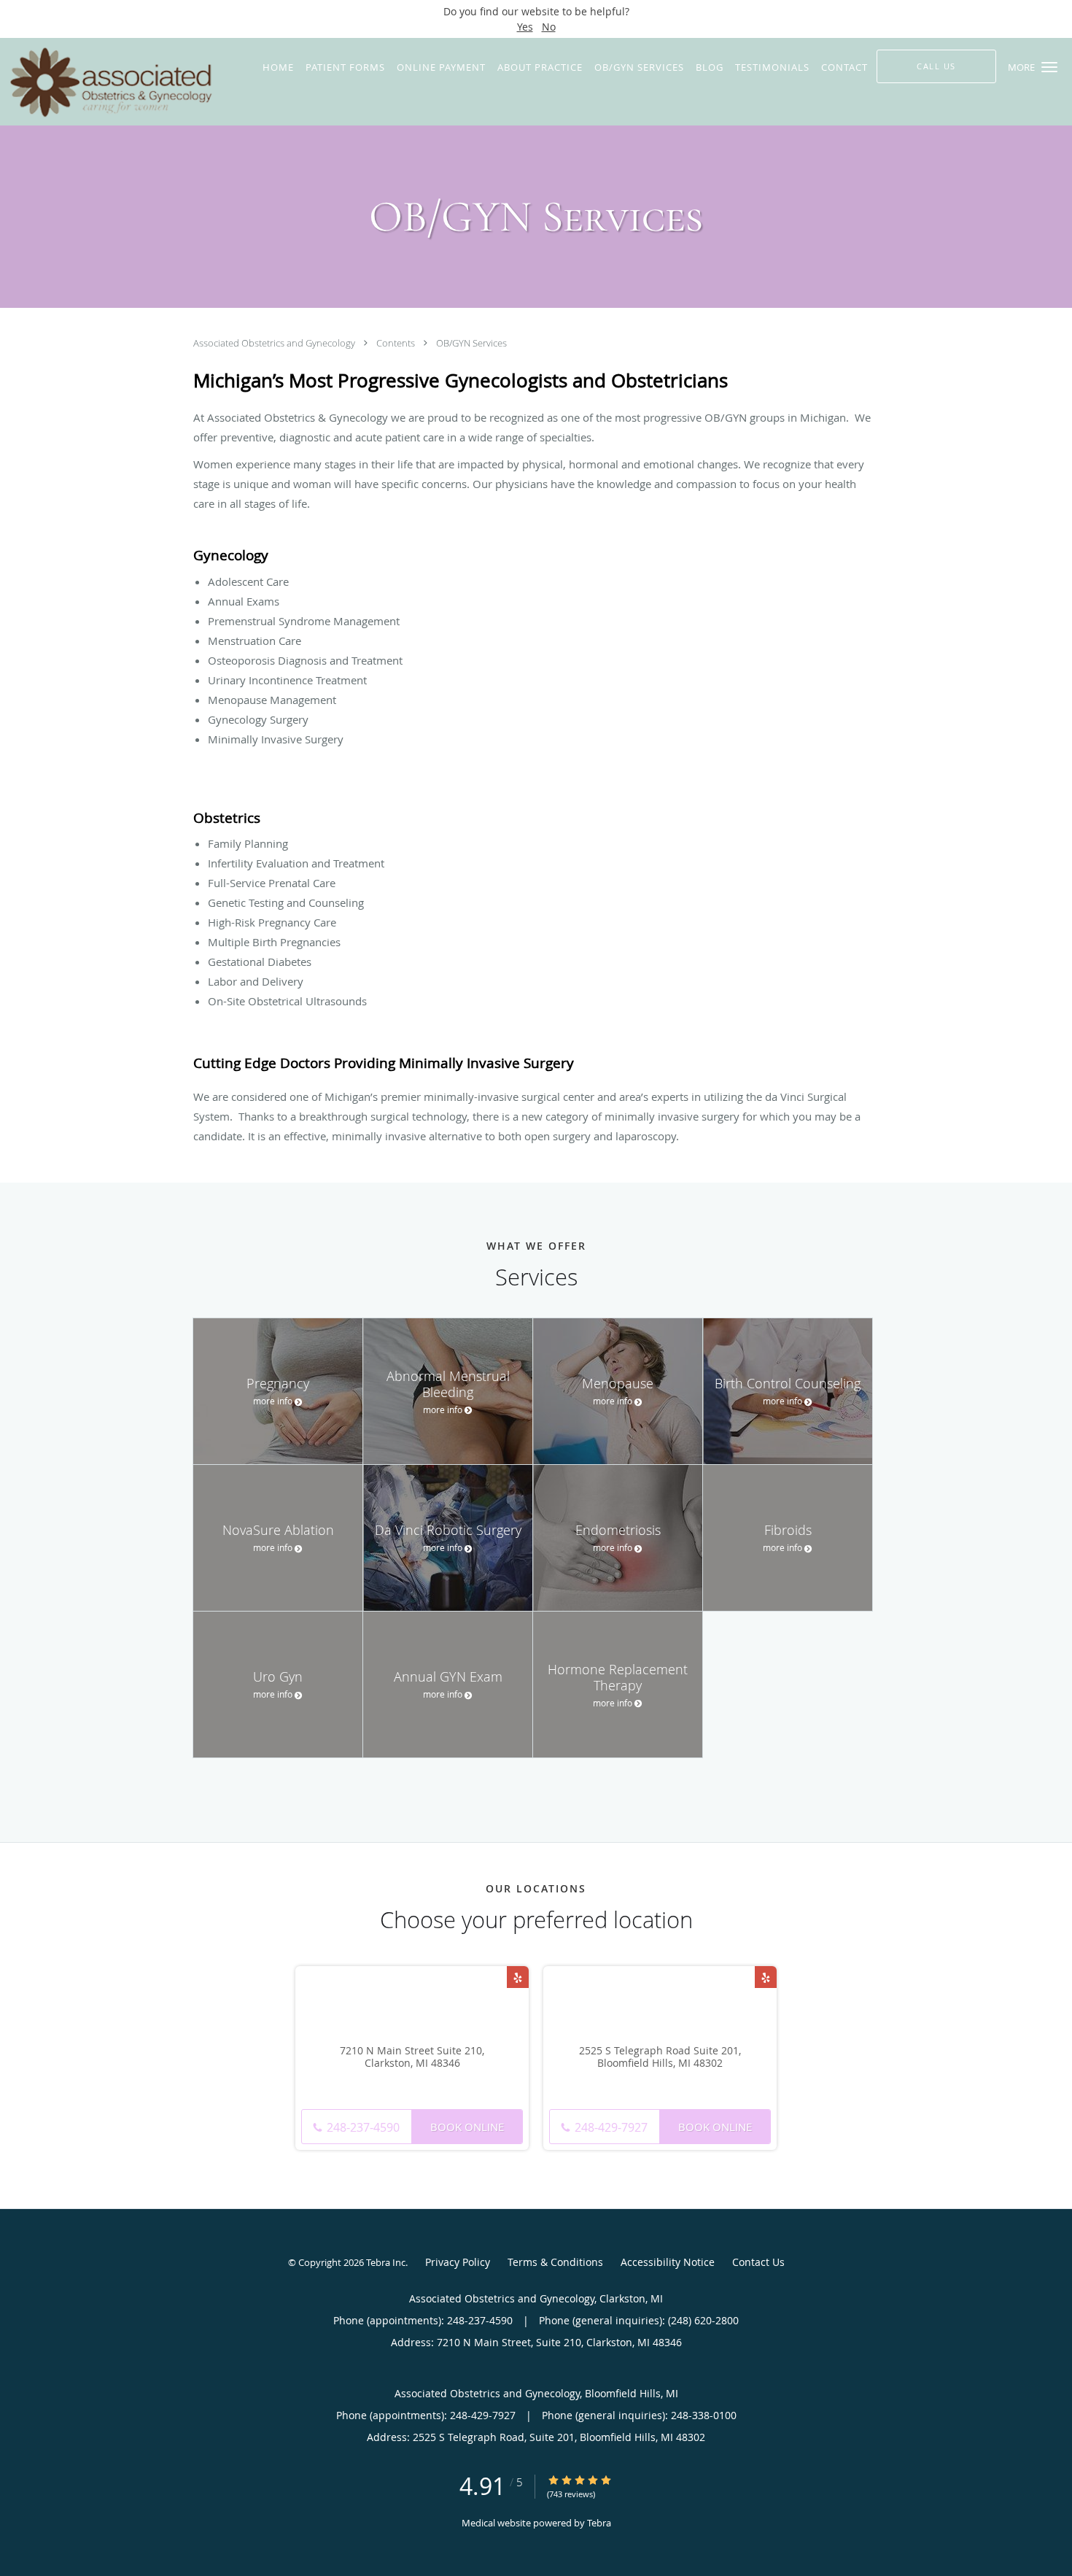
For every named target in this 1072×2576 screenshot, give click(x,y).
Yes (525, 27)
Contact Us (758, 2262)
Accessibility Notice (668, 2262)
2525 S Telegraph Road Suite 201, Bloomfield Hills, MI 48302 (660, 2057)
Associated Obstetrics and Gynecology (275, 343)
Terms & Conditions (555, 2262)
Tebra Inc (386, 2262)
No (549, 27)
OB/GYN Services (471, 343)
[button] (1049, 67)
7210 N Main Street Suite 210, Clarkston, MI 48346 (412, 2057)
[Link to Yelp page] (518, 1977)
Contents (397, 343)
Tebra (599, 2523)
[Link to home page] (107, 82)
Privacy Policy (458, 2262)
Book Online (467, 2127)
